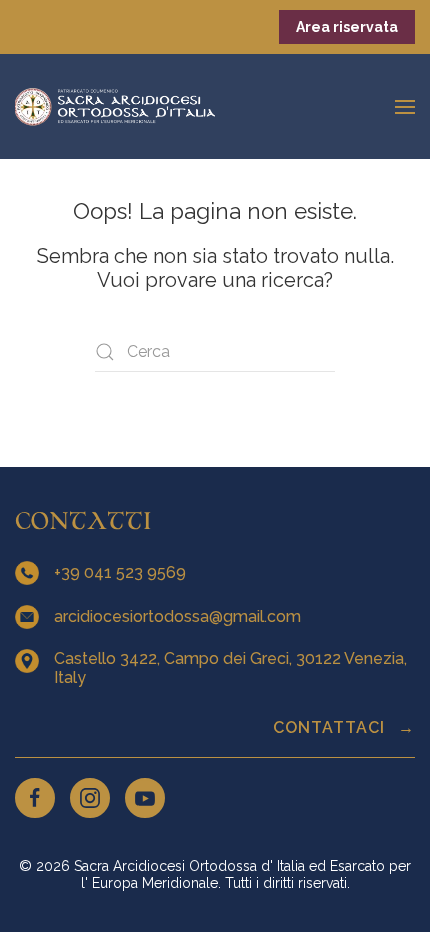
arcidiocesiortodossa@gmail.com (179, 616)
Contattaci (331, 727)
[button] (405, 106)
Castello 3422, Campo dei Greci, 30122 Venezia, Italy (230, 668)
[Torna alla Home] (115, 106)
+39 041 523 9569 (122, 572)
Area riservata (347, 27)
